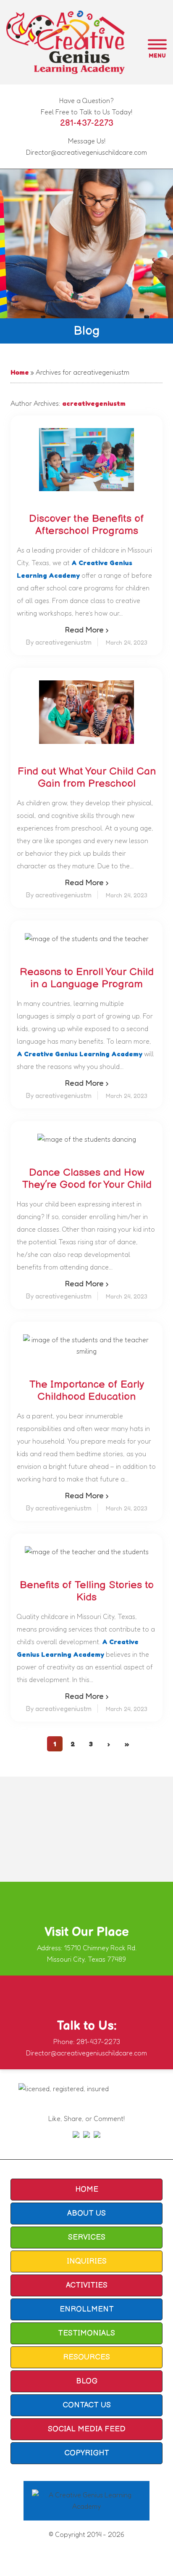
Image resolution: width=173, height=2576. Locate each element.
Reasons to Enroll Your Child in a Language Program (87, 978)
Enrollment (87, 2309)
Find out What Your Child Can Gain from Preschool (87, 778)
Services (87, 2237)
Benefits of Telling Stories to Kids (87, 1591)
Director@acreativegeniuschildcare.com (86, 152)
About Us (86, 2213)
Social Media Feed (87, 2429)
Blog (87, 2381)
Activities (87, 2285)
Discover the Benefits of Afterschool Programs (86, 525)
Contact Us (87, 2405)
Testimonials (86, 2333)
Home (20, 372)
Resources (86, 2357)
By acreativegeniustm (59, 642)
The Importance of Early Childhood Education (86, 1391)
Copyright (87, 2453)
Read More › (87, 629)
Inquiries (87, 2261)
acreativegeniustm (94, 403)
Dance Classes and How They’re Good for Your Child (87, 1179)
